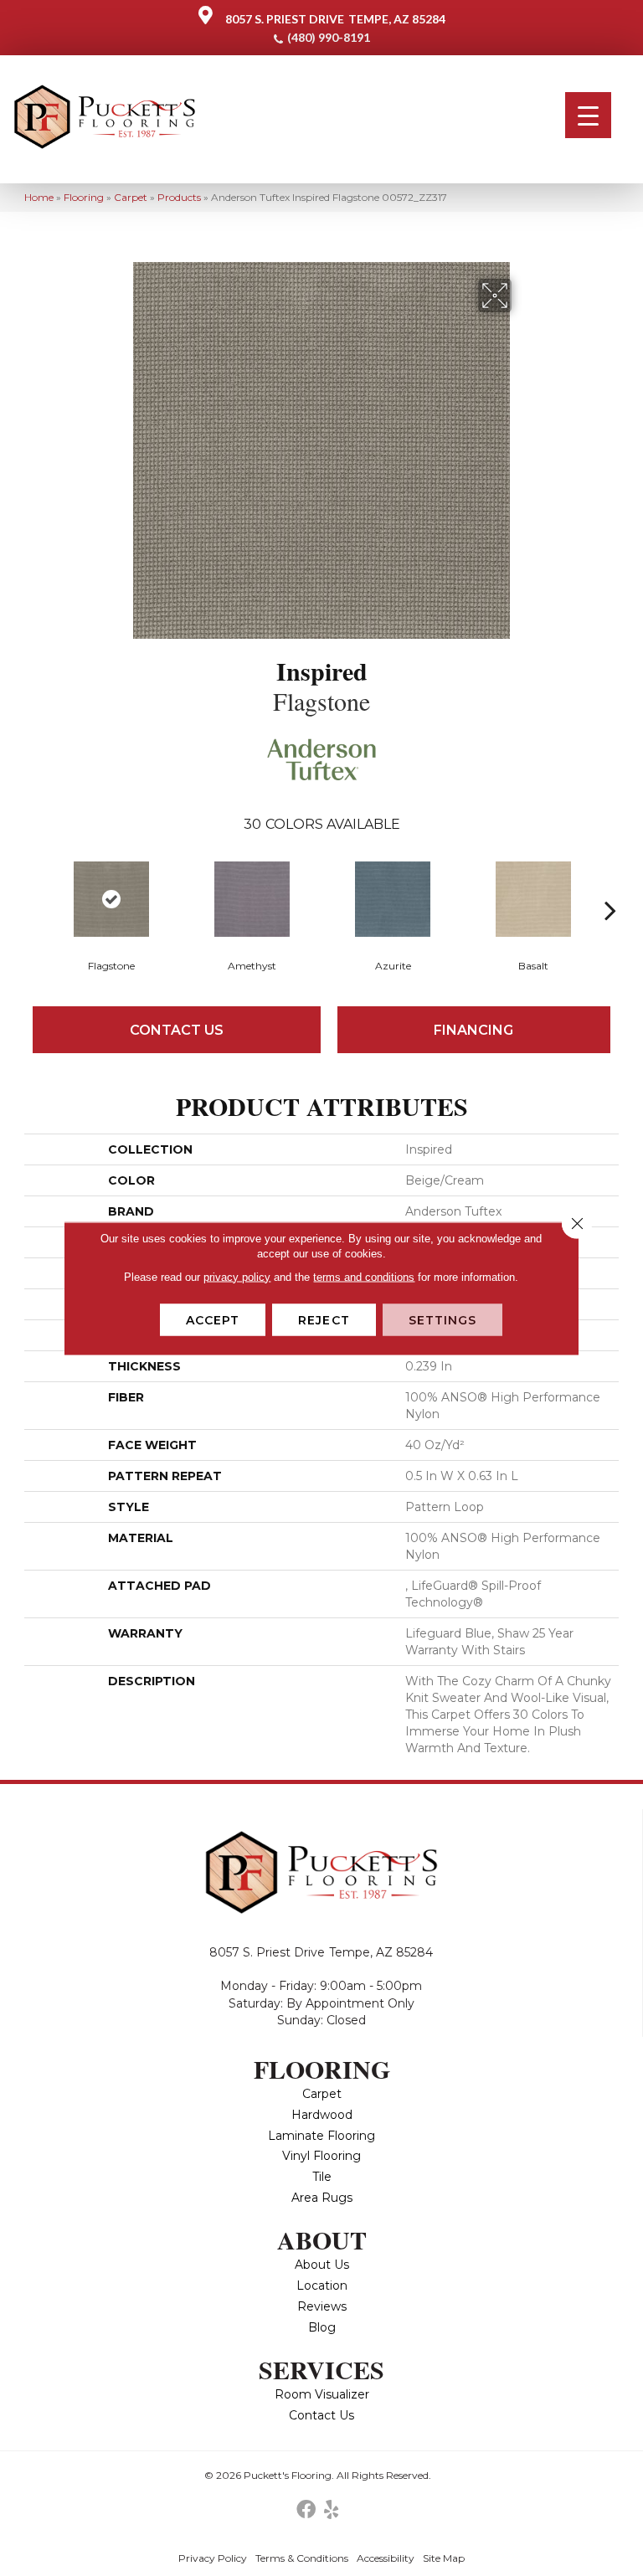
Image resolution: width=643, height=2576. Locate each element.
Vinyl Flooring (321, 2156)
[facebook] (306, 2510)
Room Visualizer (322, 2394)
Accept (213, 1319)
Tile (322, 2177)
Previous (33, 885)
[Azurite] (393, 899)
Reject (324, 1319)
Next (610, 885)
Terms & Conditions (302, 2558)
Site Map (444, 2558)
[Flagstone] (111, 899)
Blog (322, 2327)
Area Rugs (322, 2198)
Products (179, 197)
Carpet (131, 197)
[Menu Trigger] (588, 115)
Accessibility (386, 2558)
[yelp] (331, 2510)
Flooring (84, 197)
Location (322, 2285)
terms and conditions (364, 1276)
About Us (322, 2265)
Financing (473, 1030)
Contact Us (177, 1030)
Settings (443, 1319)
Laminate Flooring (321, 2136)
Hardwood (322, 2115)
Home (39, 197)
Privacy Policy (213, 2558)
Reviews (322, 2306)
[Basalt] (533, 899)
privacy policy (237, 1276)
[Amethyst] (252, 899)
